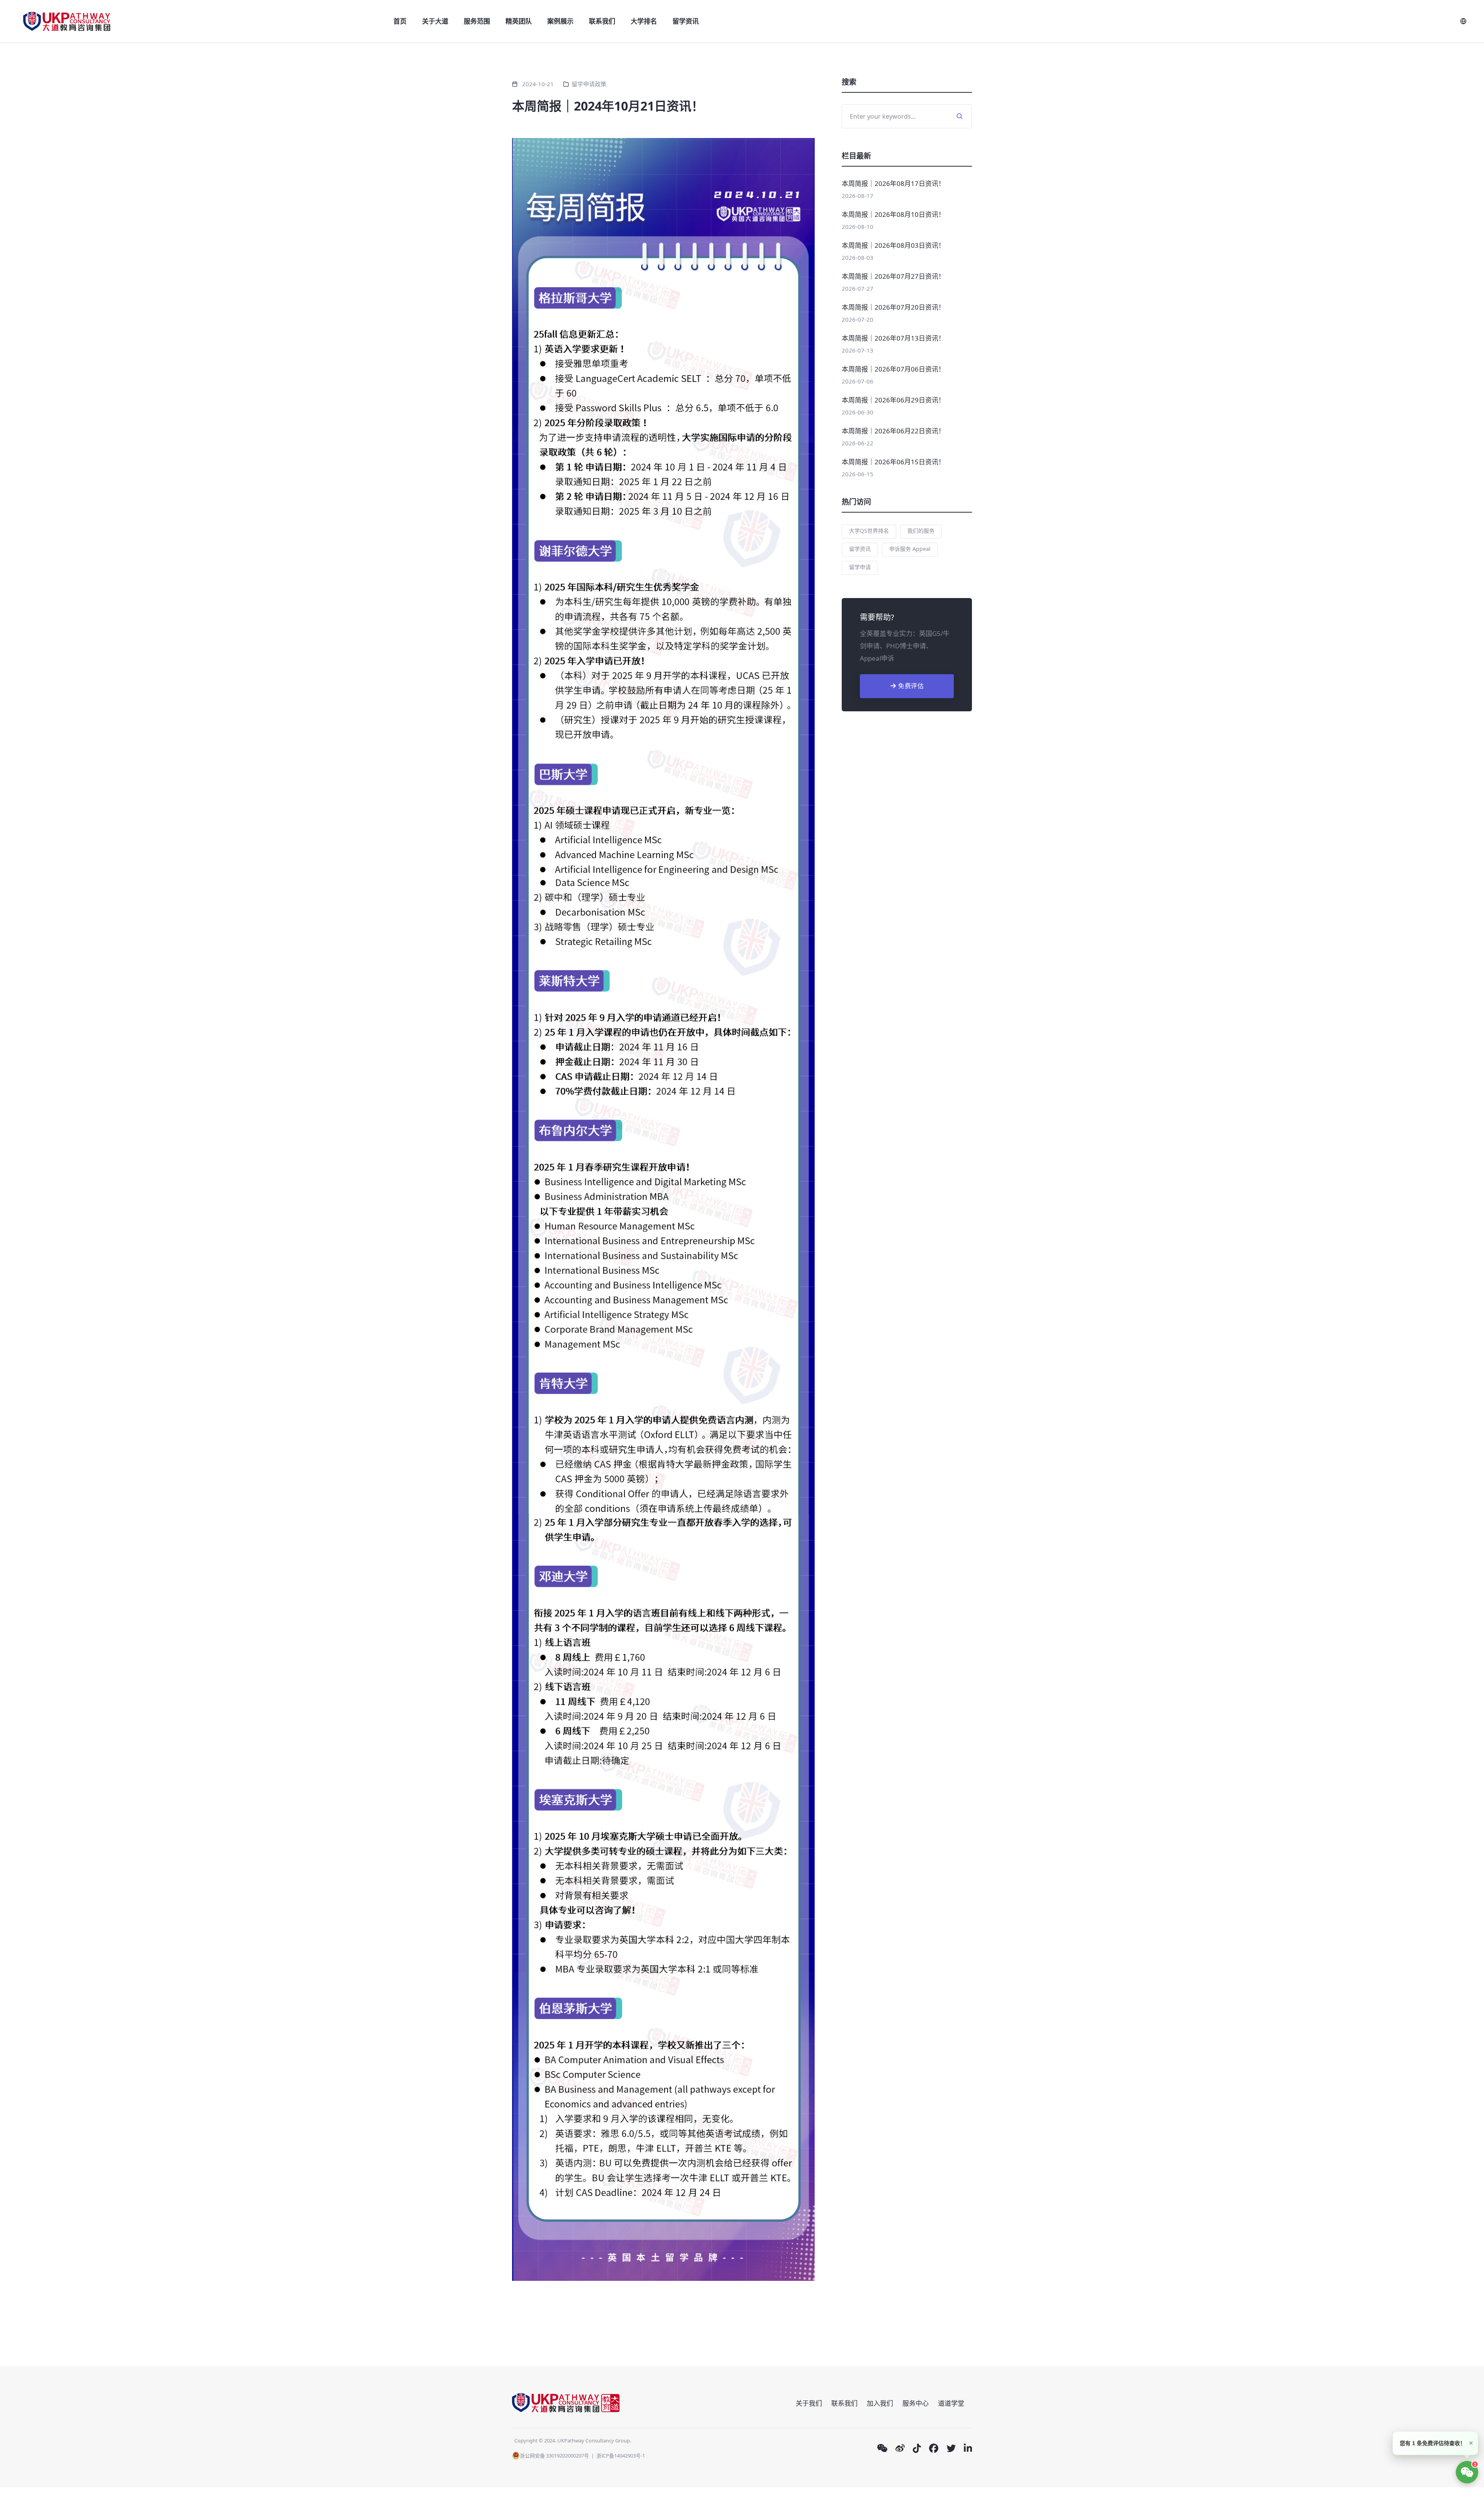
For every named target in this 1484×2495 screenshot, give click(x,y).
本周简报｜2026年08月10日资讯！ (893, 214)
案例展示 (560, 21)
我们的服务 (921, 531)
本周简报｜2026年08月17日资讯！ (893, 183)
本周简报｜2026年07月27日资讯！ (893, 276)
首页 (400, 21)
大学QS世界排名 (869, 531)
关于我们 (809, 2403)
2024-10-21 (538, 84)
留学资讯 (686, 21)
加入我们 (880, 2403)
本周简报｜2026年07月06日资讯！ (893, 369)
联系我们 (602, 21)
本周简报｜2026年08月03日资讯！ (893, 245)
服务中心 (916, 2403)
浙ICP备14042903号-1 (621, 2456)
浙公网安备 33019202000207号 (554, 2456)
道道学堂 (951, 2403)
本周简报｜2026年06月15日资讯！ (893, 462)
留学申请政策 (589, 84)
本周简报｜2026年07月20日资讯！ (893, 307)
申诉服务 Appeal (910, 549)
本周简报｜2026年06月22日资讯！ (893, 431)
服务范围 (477, 21)
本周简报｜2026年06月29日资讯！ (893, 400)
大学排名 (644, 21)
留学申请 (860, 567)
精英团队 (519, 21)
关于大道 (435, 21)
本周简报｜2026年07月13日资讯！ (893, 338)
